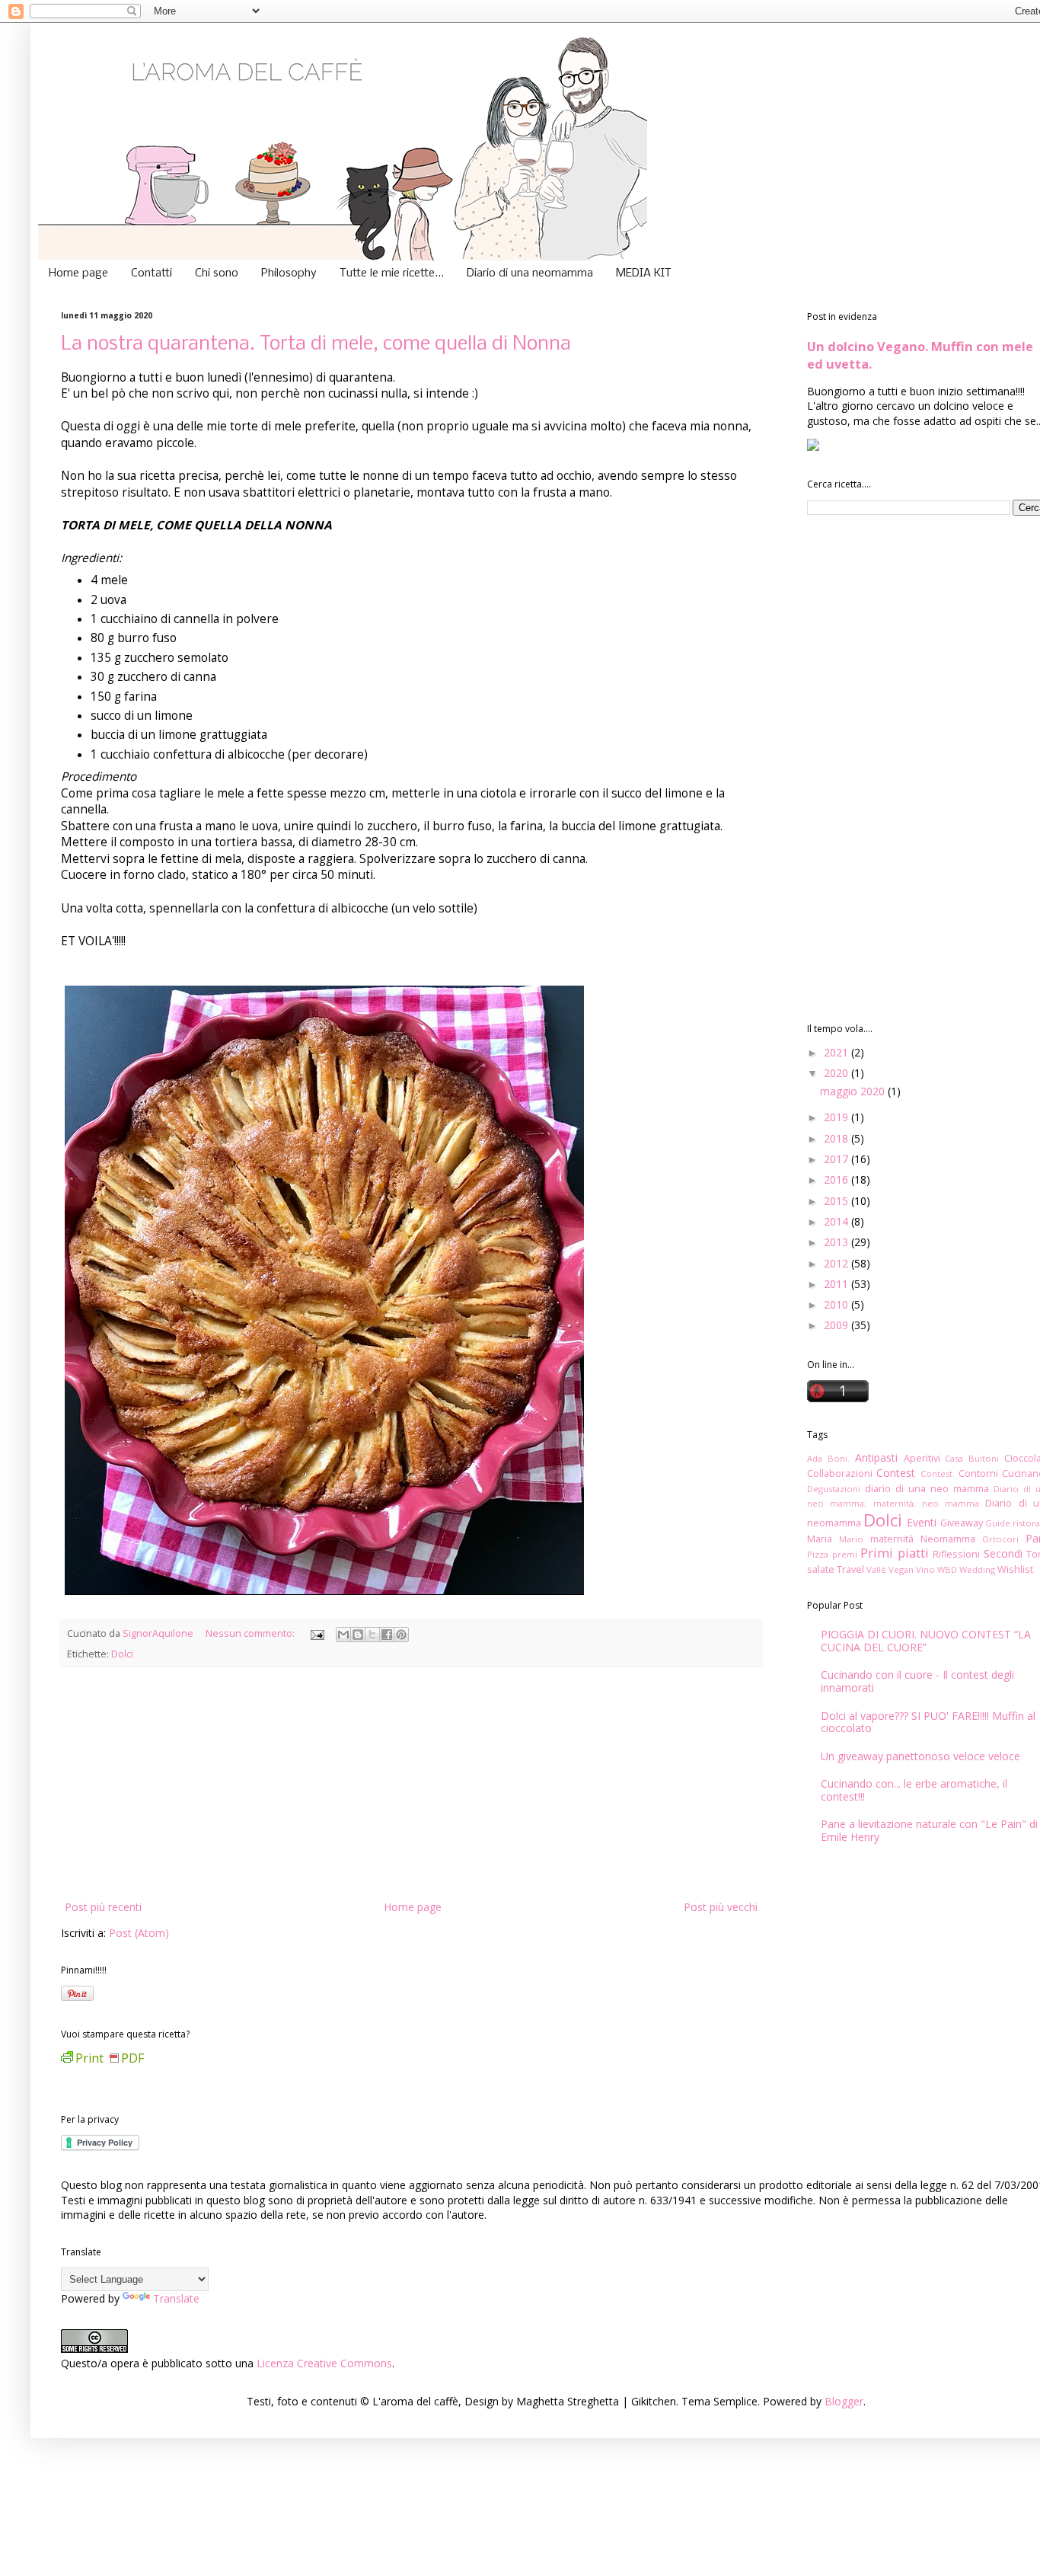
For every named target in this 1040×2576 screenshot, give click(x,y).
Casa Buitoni (972, 1458)
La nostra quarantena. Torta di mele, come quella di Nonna (316, 345)
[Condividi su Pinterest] (401, 1635)
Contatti (152, 273)
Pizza (818, 1554)
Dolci (122, 1654)
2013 (837, 1242)
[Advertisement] (411, 1783)
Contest (896, 1473)
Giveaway (962, 1523)
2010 (837, 1304)
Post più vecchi (721, 1907)
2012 (837, 1263)
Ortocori (1000, 1539)
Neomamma (948, 1539)
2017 (837, 1159)
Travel (850, 1569)
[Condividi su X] (372, 1635)
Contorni (978, 1473)
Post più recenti (103, 1907)
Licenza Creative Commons (324, 2363)
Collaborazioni (840, 1473)
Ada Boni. (828, 1458)
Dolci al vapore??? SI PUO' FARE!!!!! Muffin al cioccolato (928, 1722)
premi (845, 1554)
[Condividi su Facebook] (387, 1635)
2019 (837, 1117)
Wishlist (1015, 1569)
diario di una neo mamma (927, 1489)
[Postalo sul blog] (358, 1635)
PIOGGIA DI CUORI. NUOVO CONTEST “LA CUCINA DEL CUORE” (926, 1641)
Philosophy (289, 273)
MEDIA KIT (644, 273)
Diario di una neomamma (530, 273)
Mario (851, 1539)
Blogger (844, 2401)
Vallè (876, 1569)
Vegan (901, 1569)
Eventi (922, 1522)
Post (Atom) (139, 1933)
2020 (837, 1073)
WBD (947, 1569)
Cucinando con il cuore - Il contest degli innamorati (917, 1681)
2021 (837, 1052)
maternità (892, 1539)
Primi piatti (895, 1553)
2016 (837, 1179)
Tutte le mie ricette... (392, 273)
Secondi (1003, 1553)
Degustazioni (834, 1489)
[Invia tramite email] (343, 1635)
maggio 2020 (854, 1091)
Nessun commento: (251, 1633)
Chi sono (217, 273)
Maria (820, 1539)
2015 (837, 1201)
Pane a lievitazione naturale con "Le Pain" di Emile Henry (929, 1830)
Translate (176, 2298)
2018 (837, 1138)
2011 (837, 1284)
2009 (837, 1325)
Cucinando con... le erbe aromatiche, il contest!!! (914, 1790)
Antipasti (876, 1457)
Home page (78, 273)
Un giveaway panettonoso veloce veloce (920, 1756)
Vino (925, 1569)
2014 (837, 1221)
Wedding (977, 1569)
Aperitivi (922, 1458)
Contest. (938, 1473)
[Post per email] (316, 1633)
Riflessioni (956, 1554)
